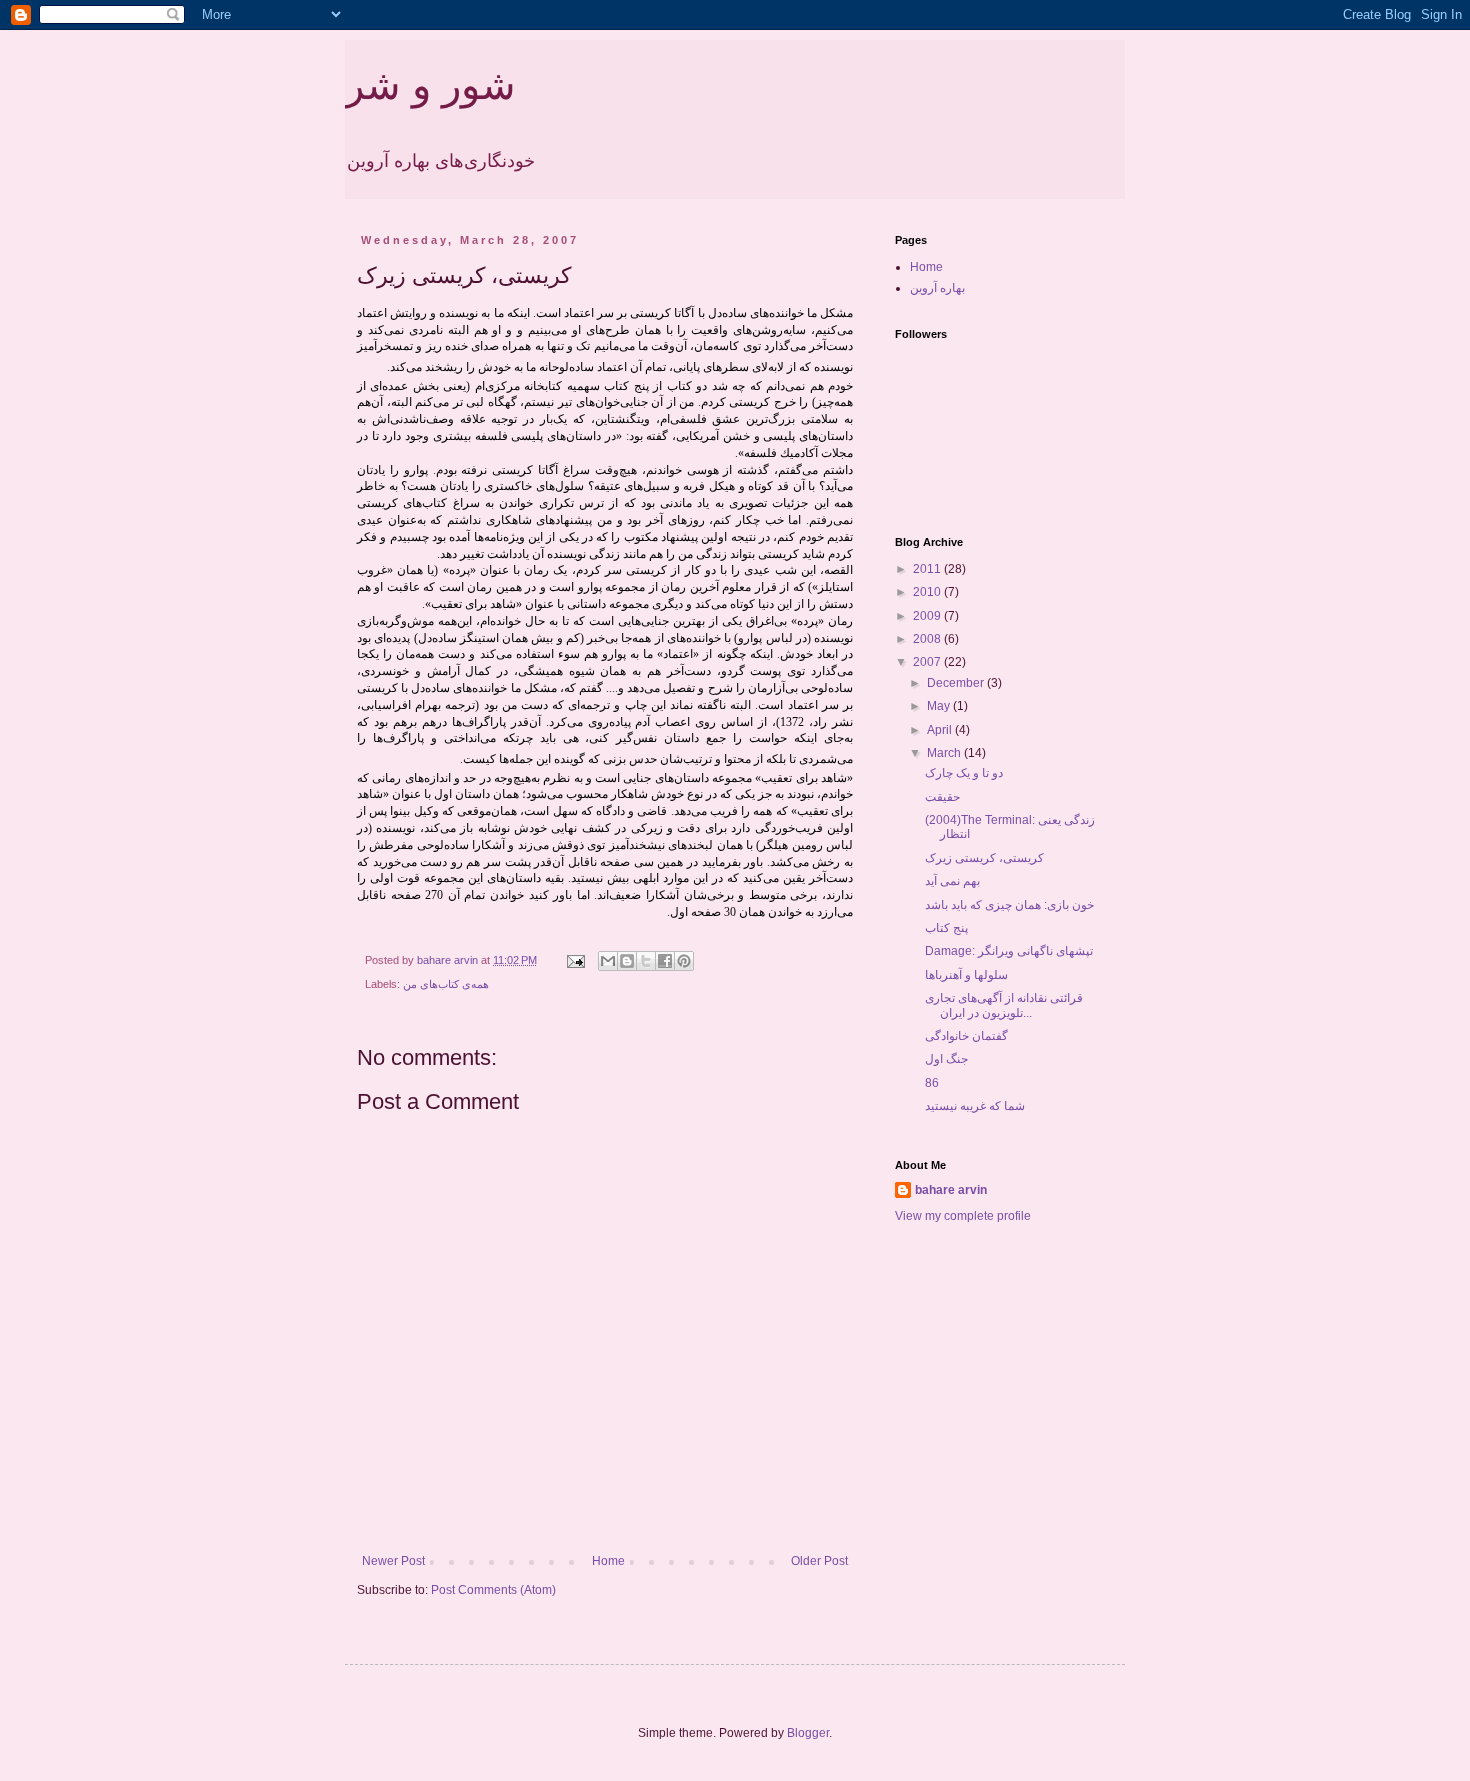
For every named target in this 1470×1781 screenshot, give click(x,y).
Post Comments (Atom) (493, 1590)
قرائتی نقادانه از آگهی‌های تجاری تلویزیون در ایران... (1004, 1005)
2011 (928, 569)
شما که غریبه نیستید (975, 1106)
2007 (928, 662)
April (941, 730)
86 (932, 1083)
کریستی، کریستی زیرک (984, 858)
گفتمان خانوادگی (966, 1036)
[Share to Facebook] (665, 961)
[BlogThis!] (627, 961)
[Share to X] (646, 961)
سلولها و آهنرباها (966, 975)
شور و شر (430, 85)
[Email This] (608, 961)
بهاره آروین (937, 288)
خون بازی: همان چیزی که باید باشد (1009, 905)
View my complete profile (963, 1216)
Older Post (819, 1561)
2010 (928, 592)
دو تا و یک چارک (964, 773)
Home (608, 1561)
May (940, 706)
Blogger (808, 1733)
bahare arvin (951, 1190)
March (945, 753)
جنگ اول (946, 1059)
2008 (928, 639)
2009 (928, 616)
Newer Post (393, 1561)
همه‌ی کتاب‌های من (446, 984)
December (957, 683)
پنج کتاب (946, 928)
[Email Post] (575, 960)
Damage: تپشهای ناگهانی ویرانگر (1009, 951)
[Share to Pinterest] (684, 961)
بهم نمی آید (952, 881)
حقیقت (942, 797)
